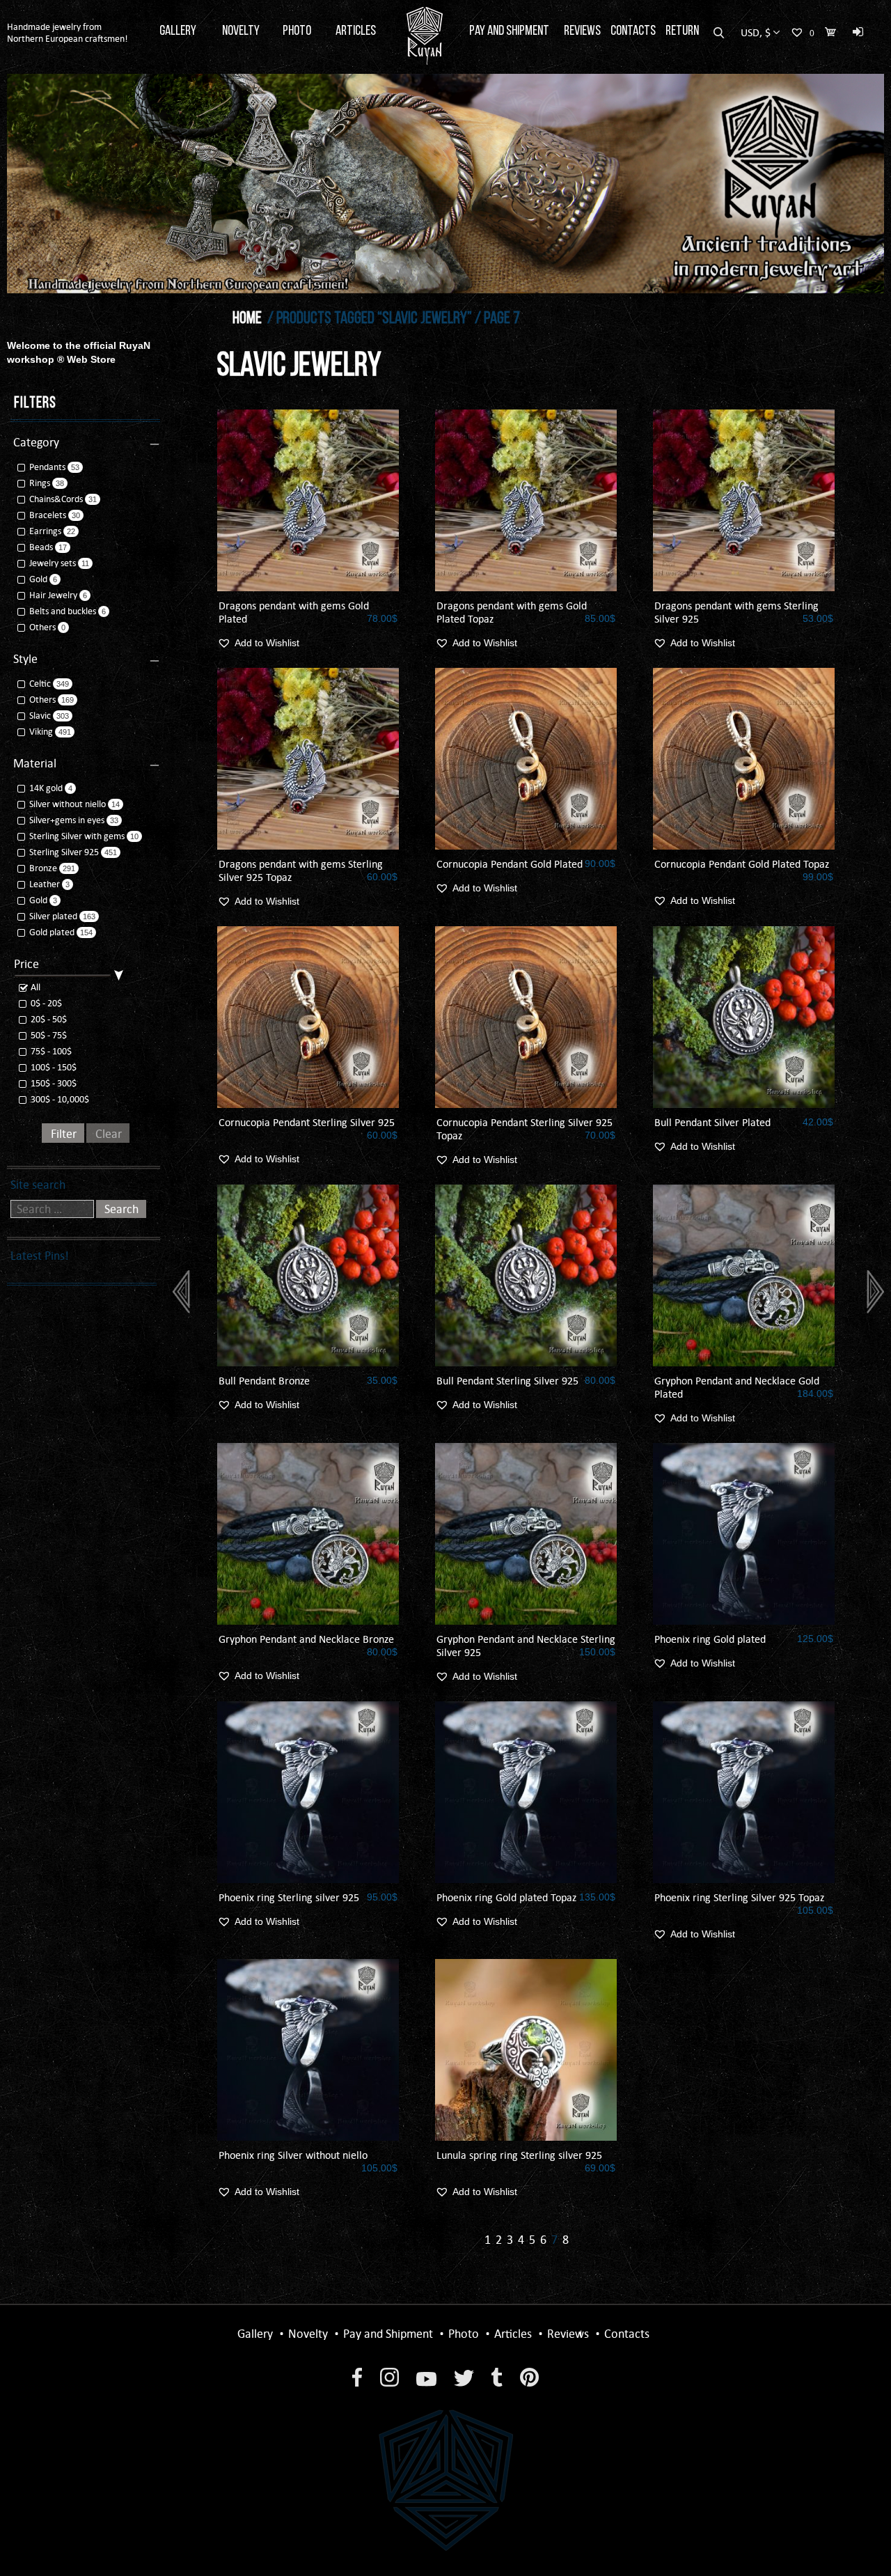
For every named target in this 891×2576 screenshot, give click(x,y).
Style (25, 659)
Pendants (47, 467)
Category (36, 442)
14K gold (46, 788)
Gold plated (52, 932)
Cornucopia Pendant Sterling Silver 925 (307, 1122)
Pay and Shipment (509, 31)
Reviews (582, 31)
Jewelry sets (53, 563)
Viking (41, 732)
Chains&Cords (56, 499)
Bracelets (48, 515)
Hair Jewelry (53, 595)
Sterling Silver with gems (77, 836)
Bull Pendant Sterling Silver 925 (507, 1381)
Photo (297, 31)
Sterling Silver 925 (64, 852)
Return (682, 31)
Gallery (178, 31)
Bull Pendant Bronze (264, 1381)
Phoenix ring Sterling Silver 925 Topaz (739, 1897)
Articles (356, 31)
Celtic (40, 684)
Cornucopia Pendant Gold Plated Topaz (742, 864)
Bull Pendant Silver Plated (712, 1122)
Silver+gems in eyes (67, 820)
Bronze (43, 868)
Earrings (45, 531)
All (34, 987)
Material (35, 763)
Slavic (40, 716)
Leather (45, 884)
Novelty (241, 31)
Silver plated (53, 916)
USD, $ (756, 32)
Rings (40, 483)
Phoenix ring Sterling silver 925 (289, 1897)
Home (247, 319)
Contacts (633, 31)
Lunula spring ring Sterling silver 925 (519, 2155)
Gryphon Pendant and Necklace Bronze (306, 1639)
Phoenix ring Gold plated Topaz (506, 1897)
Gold (38, 579)
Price (26, 964)
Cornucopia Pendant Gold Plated (510, 864)
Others (42, 627)
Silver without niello (68, 804)
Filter (64, 1134)
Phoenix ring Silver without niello (293, 2155)
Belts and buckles (63, 611)
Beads (41, 547)
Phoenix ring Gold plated (710, 1639)
